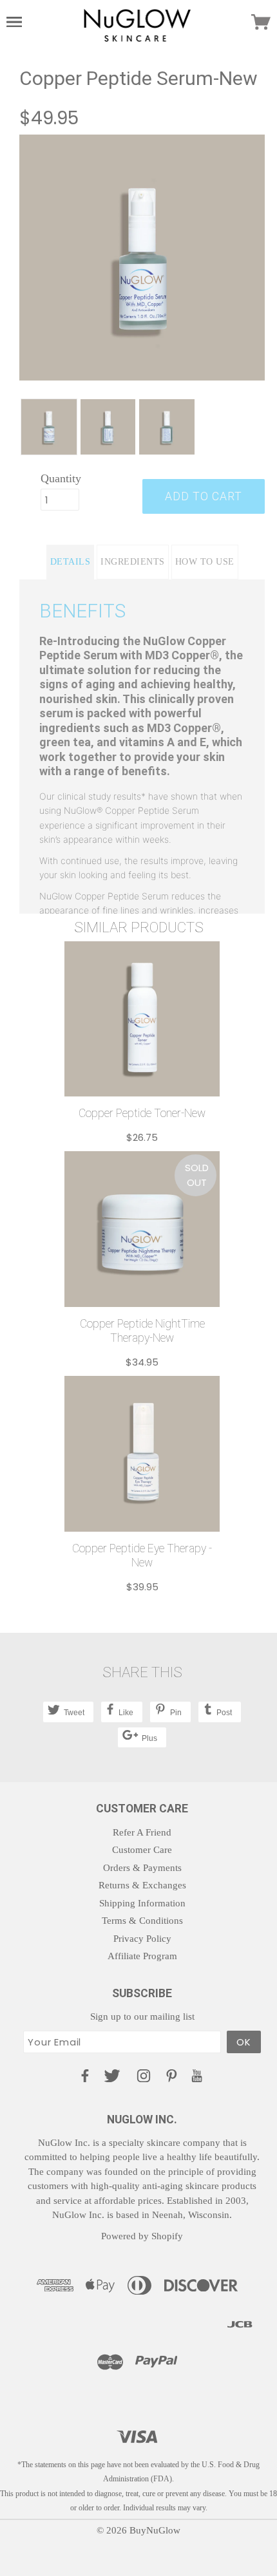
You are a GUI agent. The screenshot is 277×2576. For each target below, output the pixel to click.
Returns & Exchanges (142, 1885)
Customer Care (142, 1850)
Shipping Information (142, 1903)
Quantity (60, 478)
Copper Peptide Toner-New (142, 1113)
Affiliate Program (142, 1956)
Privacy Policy (142, 1939)
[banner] (137, 24)
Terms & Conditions (142, 1921)
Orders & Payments (142, 1868)
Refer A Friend (142, 1832)
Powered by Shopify (142, 2236)
